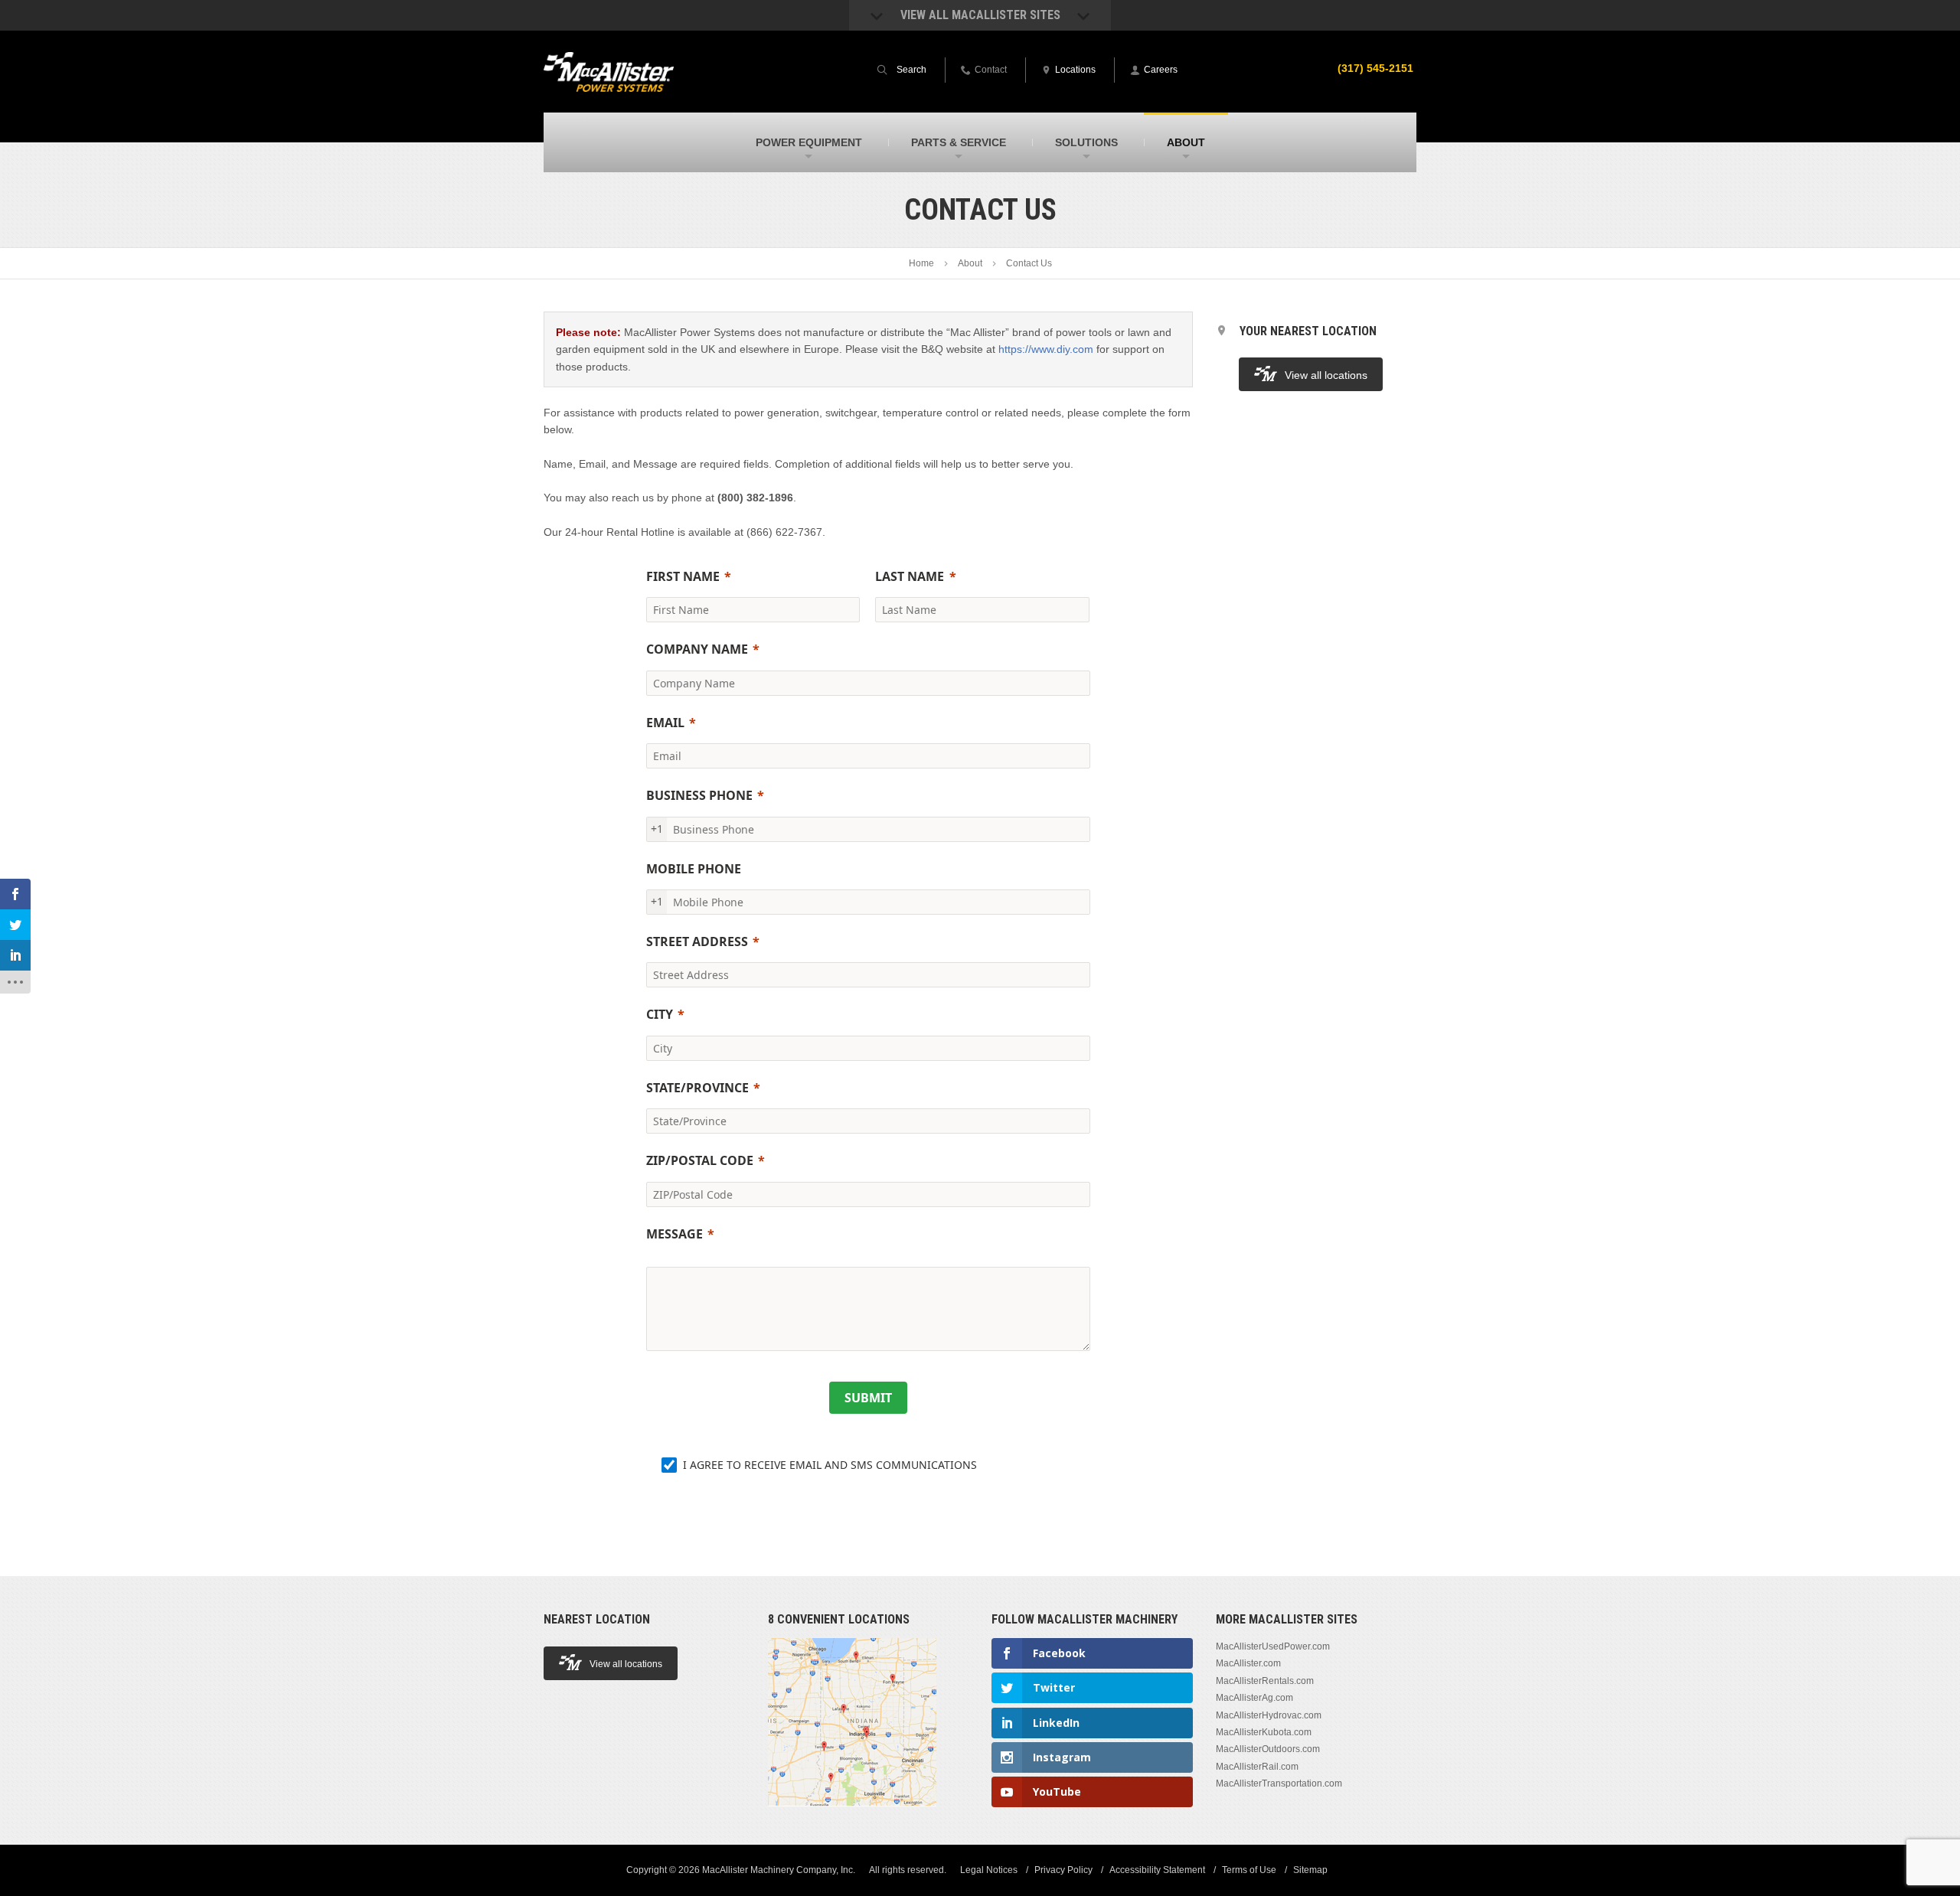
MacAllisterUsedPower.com (1273, 1646)
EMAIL (665, 723)
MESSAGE (675, 1234)
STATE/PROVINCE (697, 1088)
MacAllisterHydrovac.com (1269, 1715)
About (970, 263)
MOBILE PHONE (694, 869)
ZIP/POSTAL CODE (700, 1160)
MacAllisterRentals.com (1265, 1681)
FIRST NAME (683, 576)
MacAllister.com (1248, 1663)
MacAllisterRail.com (1257, 1767)
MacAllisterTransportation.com (1279, 1783)
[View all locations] (852, 1815)
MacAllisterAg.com (1254, 1698)
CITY (660, 1014)
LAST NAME (910, 576)
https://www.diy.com (1046, 349)
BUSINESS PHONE (699, 795)
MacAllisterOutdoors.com (1268, 1749)
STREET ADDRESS (697, 941)
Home (921, 263)
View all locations (1326, 375)
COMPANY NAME (697, 649)
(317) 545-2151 (1375, 68)
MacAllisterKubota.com (1264, 1732)
